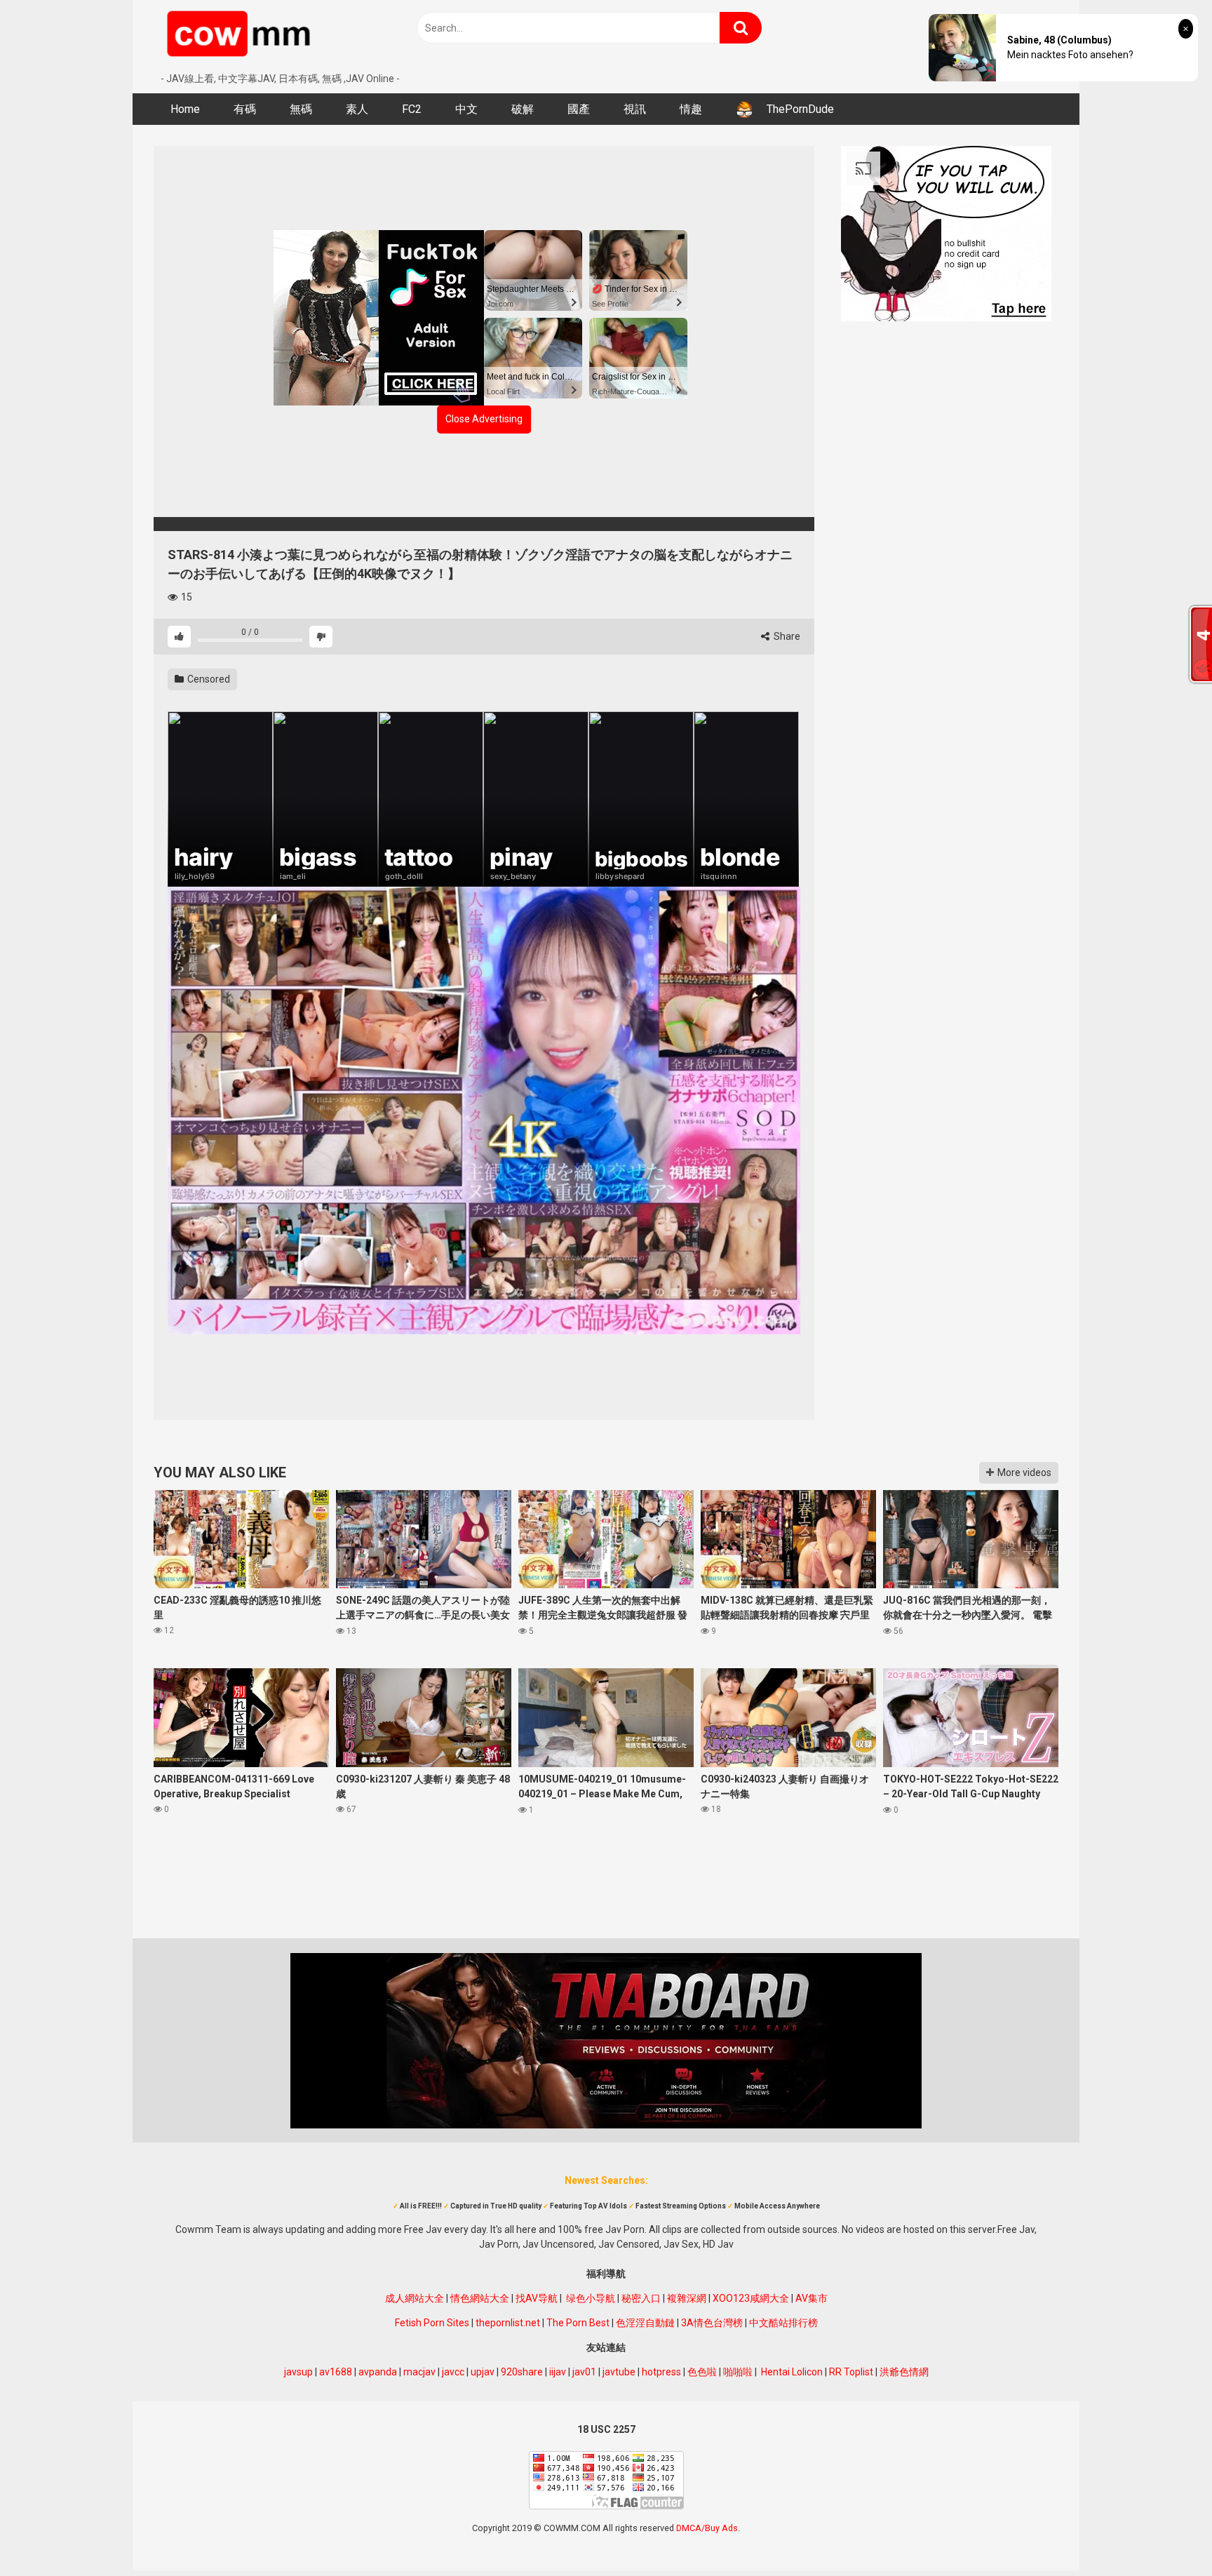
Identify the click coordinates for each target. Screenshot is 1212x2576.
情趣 (691, 109)
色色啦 (702, 2372)
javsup (298, 2372)
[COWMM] (241, 36)
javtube (619, 2372)
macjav (419, 2372)
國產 (579, 109)
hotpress (661, 2372)
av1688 (336, 2372)
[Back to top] (1165, 2534)
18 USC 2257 (606, 2429)
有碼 (245, 109)
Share (786, 636)
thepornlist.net (508, 2323)
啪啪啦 (738, 2372)
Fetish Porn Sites (432, 2323)
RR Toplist (851, 2372)
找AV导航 (537, 2298)
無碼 (301, 109)
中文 (466, 109)
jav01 (584, 2372)
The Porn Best (578, 2323)
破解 (523, 109)
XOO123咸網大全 (751, 2298)
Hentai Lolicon (792, 2372)
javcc (453, 2372)
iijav (558, 2372)
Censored (208, 679)
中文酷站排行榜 (783, 2323)
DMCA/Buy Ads (707, 2528)
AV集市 (812, 2298)
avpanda (378, 2372)
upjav (483, 2372)
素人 (357, 109)
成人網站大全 (415, 2298)
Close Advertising (484, 419)
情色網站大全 (480, 2298)
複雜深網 (687, 2298)
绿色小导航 (591, 2298)
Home (185, 109)
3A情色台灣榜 (712, 2323)
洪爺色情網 (904, 2372)
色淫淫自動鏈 (645, 2323)
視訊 (635, 109)
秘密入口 (641, 2298)
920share (522, 2372)
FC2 (412, 109)
